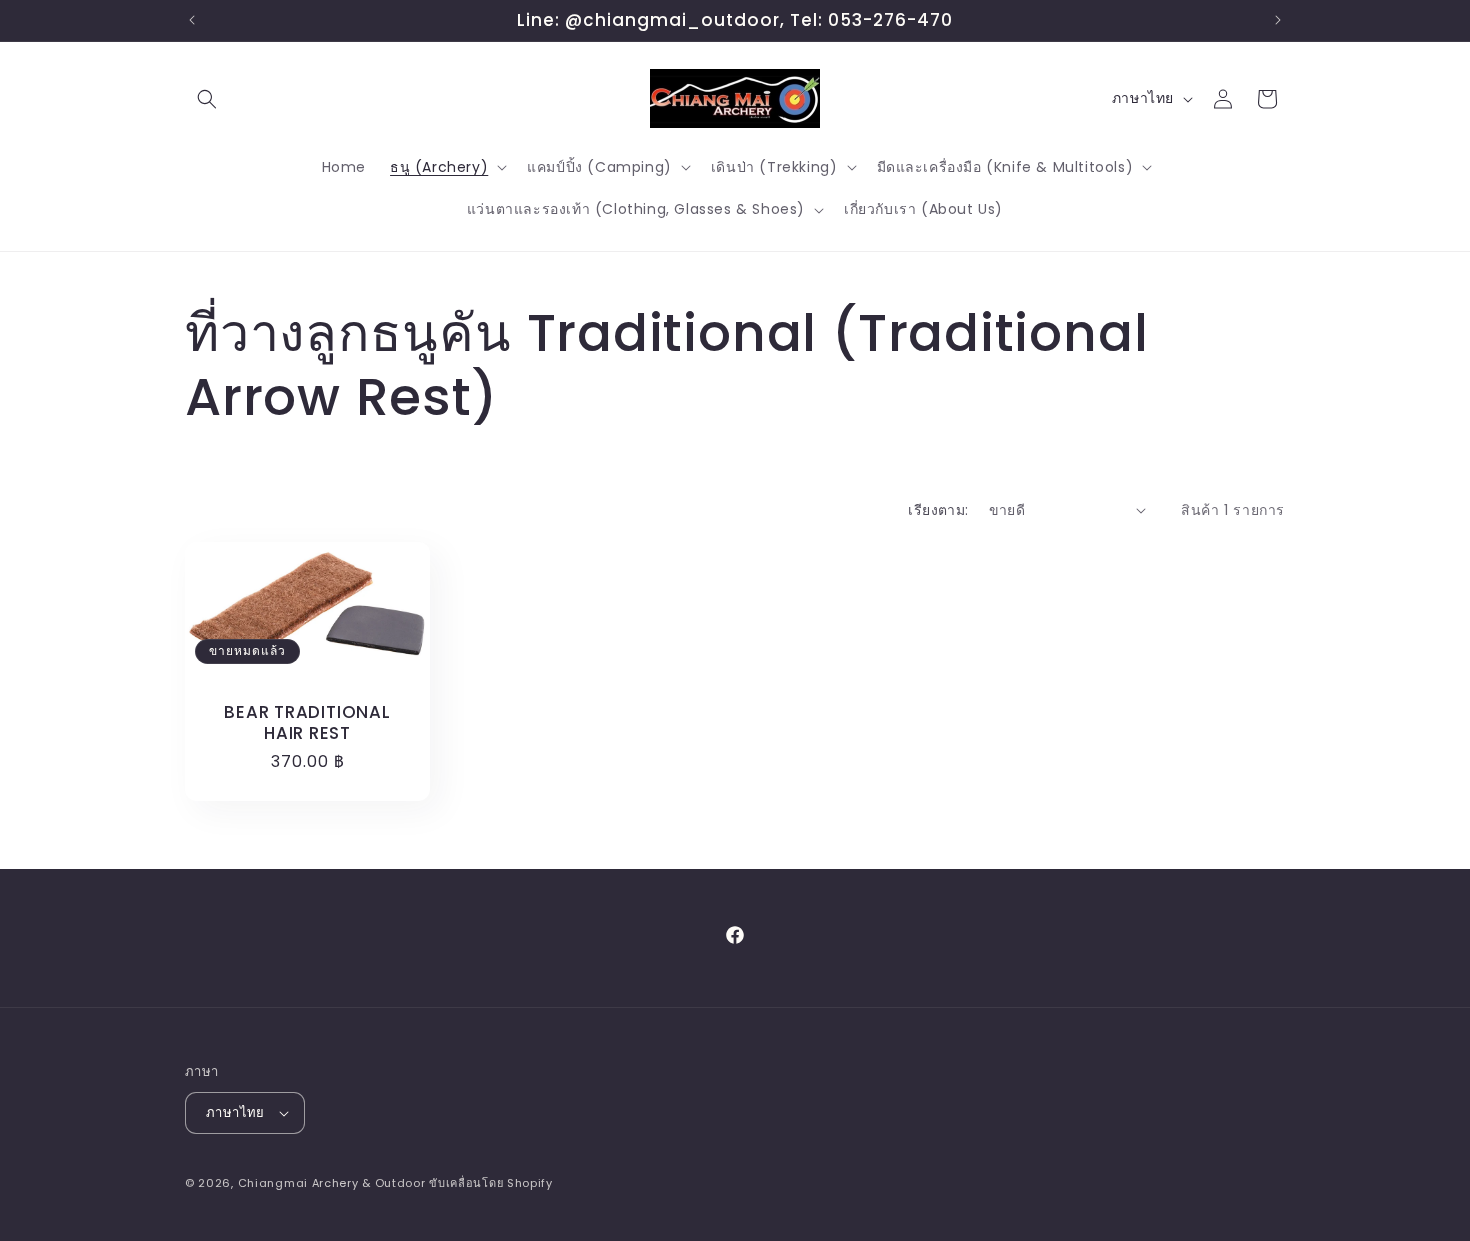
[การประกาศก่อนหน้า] (192, 20)
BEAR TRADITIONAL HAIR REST (307, 723)
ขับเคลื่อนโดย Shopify (491, 1183)
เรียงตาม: (938, 510)
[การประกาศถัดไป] (1278, 20)
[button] (207, 99)
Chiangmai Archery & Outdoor (332, 1183)
